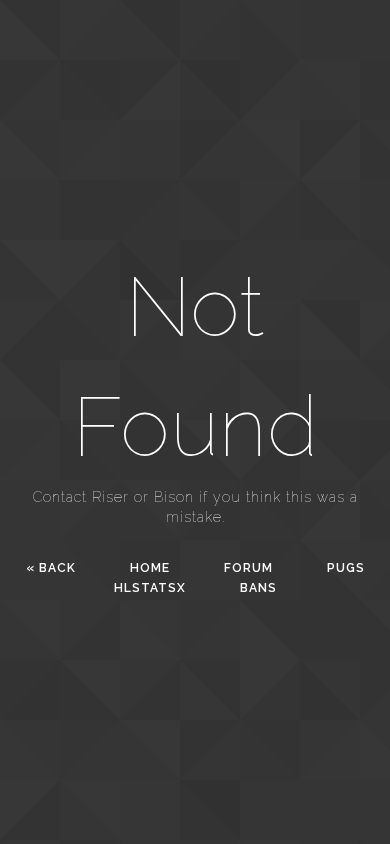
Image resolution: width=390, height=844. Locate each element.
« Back (51, 568)
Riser (110, 497)
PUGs (346, 568)
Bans (258, 588)
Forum (248, 568)
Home (150, 568)
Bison (174, 497)
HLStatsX (150, 588)
